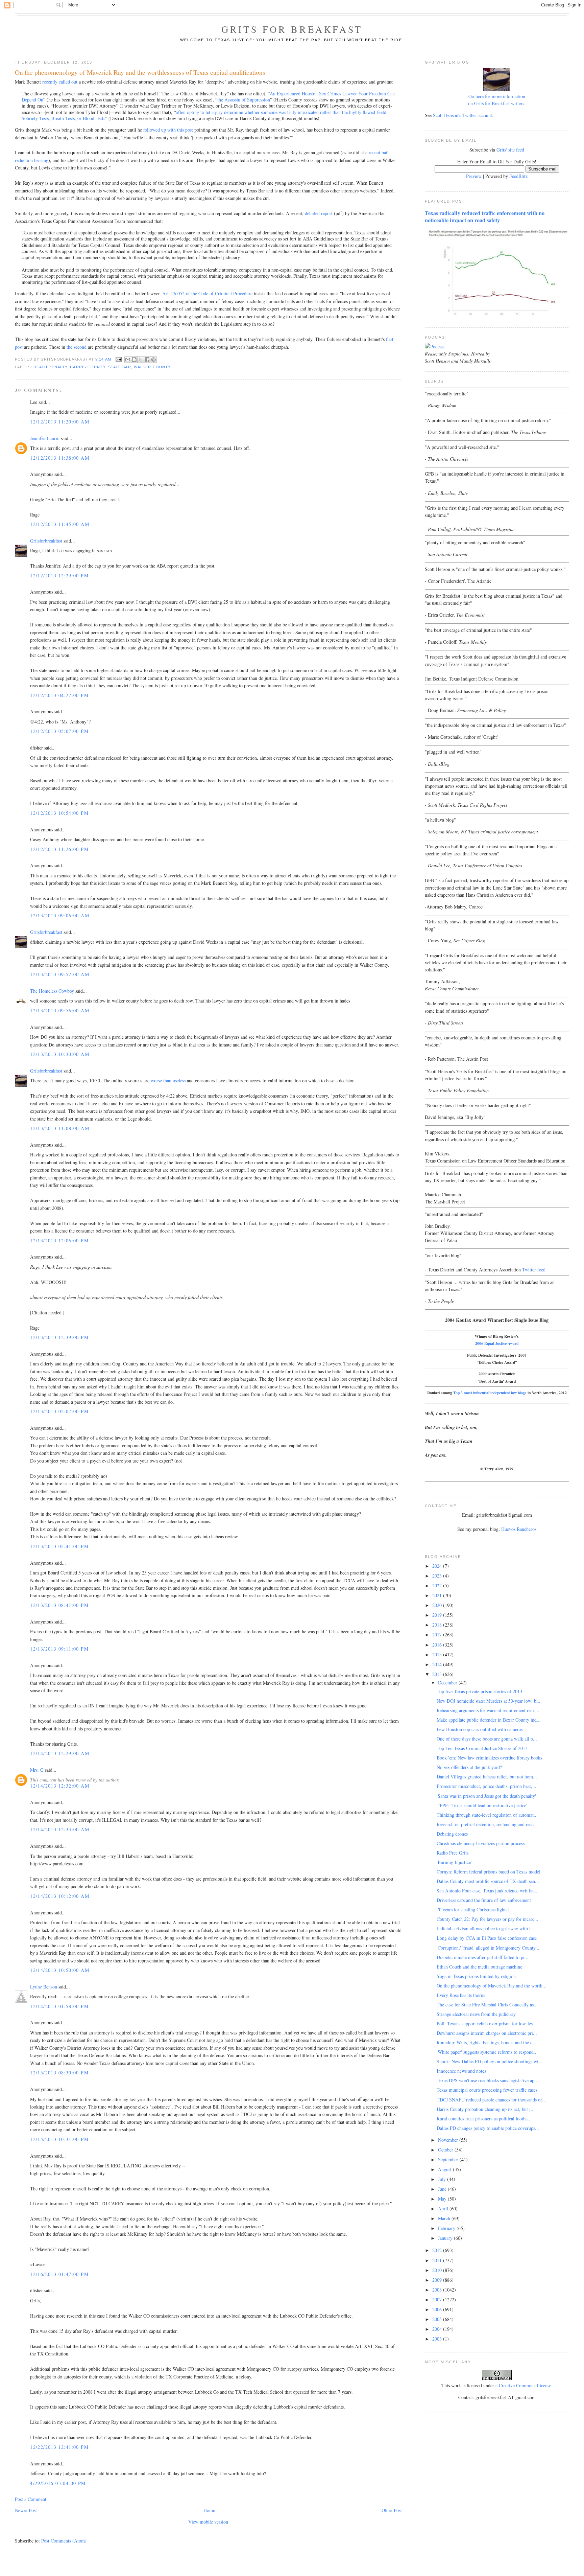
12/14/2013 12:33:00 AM (60, 1829)
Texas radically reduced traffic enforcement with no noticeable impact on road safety (485, 217)
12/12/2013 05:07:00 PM (59, 731)
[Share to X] (141, 360)
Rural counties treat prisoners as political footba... (484, 2119)
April (444, 2209)
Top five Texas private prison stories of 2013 (479, 1691)
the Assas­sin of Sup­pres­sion (244, 100)
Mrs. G (37, 1770)
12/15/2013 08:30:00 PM (59, 2073)
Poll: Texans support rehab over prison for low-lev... (487, 2023)
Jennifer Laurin (45, 438)
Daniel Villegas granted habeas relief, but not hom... (487, 1777)
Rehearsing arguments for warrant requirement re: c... (488, 1710)
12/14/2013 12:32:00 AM (60, 1786)
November (449, 2140)
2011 (438, 2260)
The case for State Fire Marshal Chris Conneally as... (487, 2005)
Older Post (392, 2510)
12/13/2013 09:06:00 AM (60, 915)
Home (209, 2510)
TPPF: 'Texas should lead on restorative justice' (482, 1805)
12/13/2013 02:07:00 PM (59, 1411)
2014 (438, 1664)
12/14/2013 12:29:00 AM (60, 1753)
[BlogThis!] (134, 360)
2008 (438, 2290)
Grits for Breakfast (292, 29)
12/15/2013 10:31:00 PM (59, 2139)
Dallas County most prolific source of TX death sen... (488, 1881)
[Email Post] (119, 359)
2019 (438, 1615)
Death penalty (50, 367)
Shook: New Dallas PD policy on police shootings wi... (490, 2061)
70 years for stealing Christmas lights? (473, 1910)
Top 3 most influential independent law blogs (490, 1393)
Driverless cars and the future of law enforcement (484, 1900)
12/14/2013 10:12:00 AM (60, 1896)
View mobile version (208, 2522)
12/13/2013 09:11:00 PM (59, 1649)
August (445, 2169)
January (446, 2238)
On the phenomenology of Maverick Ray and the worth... (492, 1986)
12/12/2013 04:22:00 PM (59, 695)
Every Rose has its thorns (461, 1995)
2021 (438, 1595)
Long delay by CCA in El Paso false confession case (487, 1938)
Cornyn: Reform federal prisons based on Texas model (489, 1872)
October (446, 2150)
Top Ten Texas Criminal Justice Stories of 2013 (482, 1748)
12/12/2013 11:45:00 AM (60, 524)
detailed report (319, 213)
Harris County (88, 367)
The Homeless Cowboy (52, 991)
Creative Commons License (525, 2385)
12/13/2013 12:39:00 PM (59, 1337)
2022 (438, 1585)
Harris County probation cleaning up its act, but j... (486, 2109)
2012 (438, 2250)
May (443, 2199)
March (445, 2218)
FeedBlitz (518, 176)
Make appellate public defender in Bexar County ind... (489, 1720)
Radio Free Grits (453, 1853)
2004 (438, 2329)
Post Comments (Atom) (64, 2541)
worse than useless (168, 1080)
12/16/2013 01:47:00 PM (59, 2274)
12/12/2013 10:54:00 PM (59, 813)
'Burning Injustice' (454, 1862)
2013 (438, 1674)
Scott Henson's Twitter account (463, 115)
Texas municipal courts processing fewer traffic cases (487, 2090)
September (449, 2159)
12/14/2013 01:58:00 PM (59, 2006)
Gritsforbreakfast (46, 541)
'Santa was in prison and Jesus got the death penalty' (486, 1796)
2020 (438, 1605)
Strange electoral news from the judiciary (476, 2014)
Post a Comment (31, 2499)
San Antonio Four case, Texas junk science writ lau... (488, 1891)
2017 (438, 1635)
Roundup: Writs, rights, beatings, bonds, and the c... (486, 2042)
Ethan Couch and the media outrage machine (479, 1967)
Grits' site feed (510, 150)
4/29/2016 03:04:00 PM (58, 2483)
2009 (438, 2280)
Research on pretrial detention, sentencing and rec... (486, 1824)
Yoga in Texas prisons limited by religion (476, 1976)
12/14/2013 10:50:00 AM (60, 1970)
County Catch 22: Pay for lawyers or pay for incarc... (488, 1919)
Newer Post (26, 2510)
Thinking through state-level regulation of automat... (487, 1815)
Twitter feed (534, 1270)
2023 (438, 1576)
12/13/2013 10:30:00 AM (60, 1054)
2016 (438, 1645)
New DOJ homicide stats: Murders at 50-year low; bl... (489, 1701)
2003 (438, 2339)
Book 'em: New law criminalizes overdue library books (489, 1758)
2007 (438, 2299)
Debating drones (452, 1834)
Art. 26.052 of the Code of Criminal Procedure (207, 293)
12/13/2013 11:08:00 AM (60, 1128)
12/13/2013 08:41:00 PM (59, 1605)
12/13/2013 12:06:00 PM (59, 1240)
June (443, 2189)
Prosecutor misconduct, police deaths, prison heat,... (486, 1786)
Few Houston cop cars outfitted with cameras (480, 1729)
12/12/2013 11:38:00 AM (60, 458)
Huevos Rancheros (519, 1529)
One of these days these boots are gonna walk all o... (487, 1739)
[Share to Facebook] (147, 360)
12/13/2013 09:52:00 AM (60, 974)
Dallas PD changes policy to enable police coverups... (488, 2128)
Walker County (152, 367)
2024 (438, 1566)
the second (77, 347)
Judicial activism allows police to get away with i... (486, 1928)
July (443, 2179)
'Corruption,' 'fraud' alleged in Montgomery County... (488, 1948)
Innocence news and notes (461, 2071)
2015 (438, 1654)
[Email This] (128, 360)
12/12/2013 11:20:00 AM (60, 422)
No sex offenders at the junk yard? (469, 1767)
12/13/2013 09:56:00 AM (60, 1010)
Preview (474, 176)
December (448, 1683)
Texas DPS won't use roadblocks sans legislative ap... (488, 2080)
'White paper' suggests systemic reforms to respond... (487, 2052)
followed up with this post (168, 130)
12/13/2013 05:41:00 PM (59, 1546)
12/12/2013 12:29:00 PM (59, 576)
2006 (438, 2309)
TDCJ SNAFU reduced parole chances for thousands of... (491, 2100)
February (447, 2228)
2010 (438, 2270)
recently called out (60, 82)
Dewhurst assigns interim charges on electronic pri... (487, 2033)
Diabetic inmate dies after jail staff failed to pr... (483, 1957)
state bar (120, 367)
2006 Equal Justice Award (497, 1343)
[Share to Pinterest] (153, 360)
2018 (438, 1625)
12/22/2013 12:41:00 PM (59, 2447)
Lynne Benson (44, 1987)
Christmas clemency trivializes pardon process (481, 1843)
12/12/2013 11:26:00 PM (59, 849)
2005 (438, 2319)
